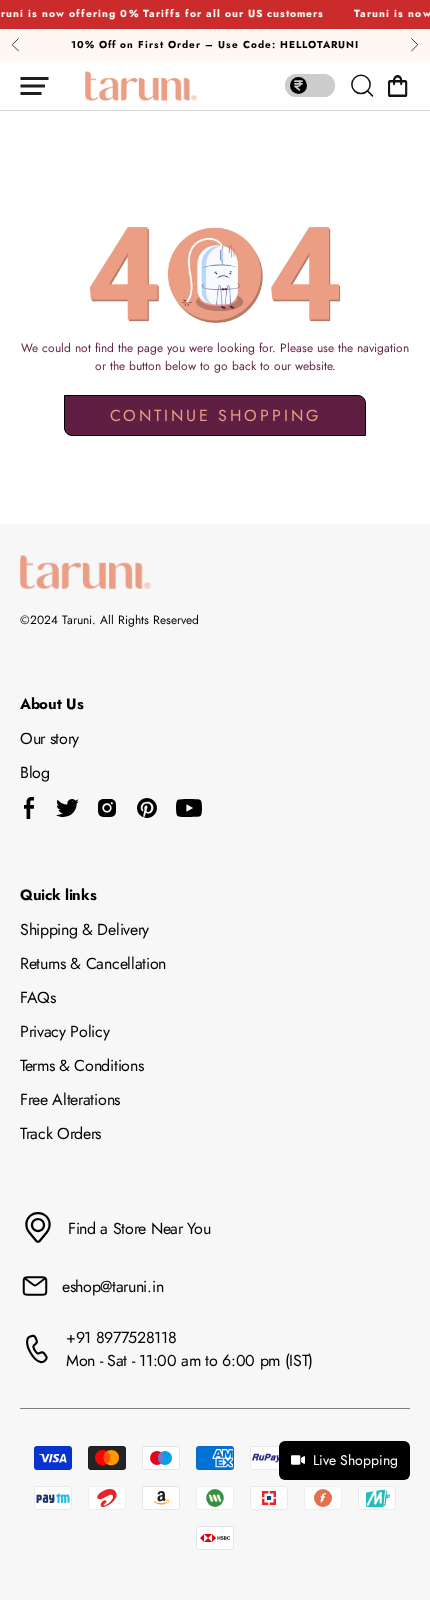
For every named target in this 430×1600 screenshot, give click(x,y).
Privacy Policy (65, 1031)
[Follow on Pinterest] (147, 808)
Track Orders (60, 1133)
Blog (35, 772)
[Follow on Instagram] (107, 808)
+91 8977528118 (121, 1337)
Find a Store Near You (139, 1228)
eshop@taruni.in (112, 1286)
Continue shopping (215, 415)
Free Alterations (70, 1099)
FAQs (38, 997)
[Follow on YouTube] (189, 808)
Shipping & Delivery (84, 929)
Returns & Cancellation (93, 963)
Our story (49, 738)
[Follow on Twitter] (67, 808)
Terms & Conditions (81, 1065)
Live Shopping (355, 1460)
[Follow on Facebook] (29, 808)
